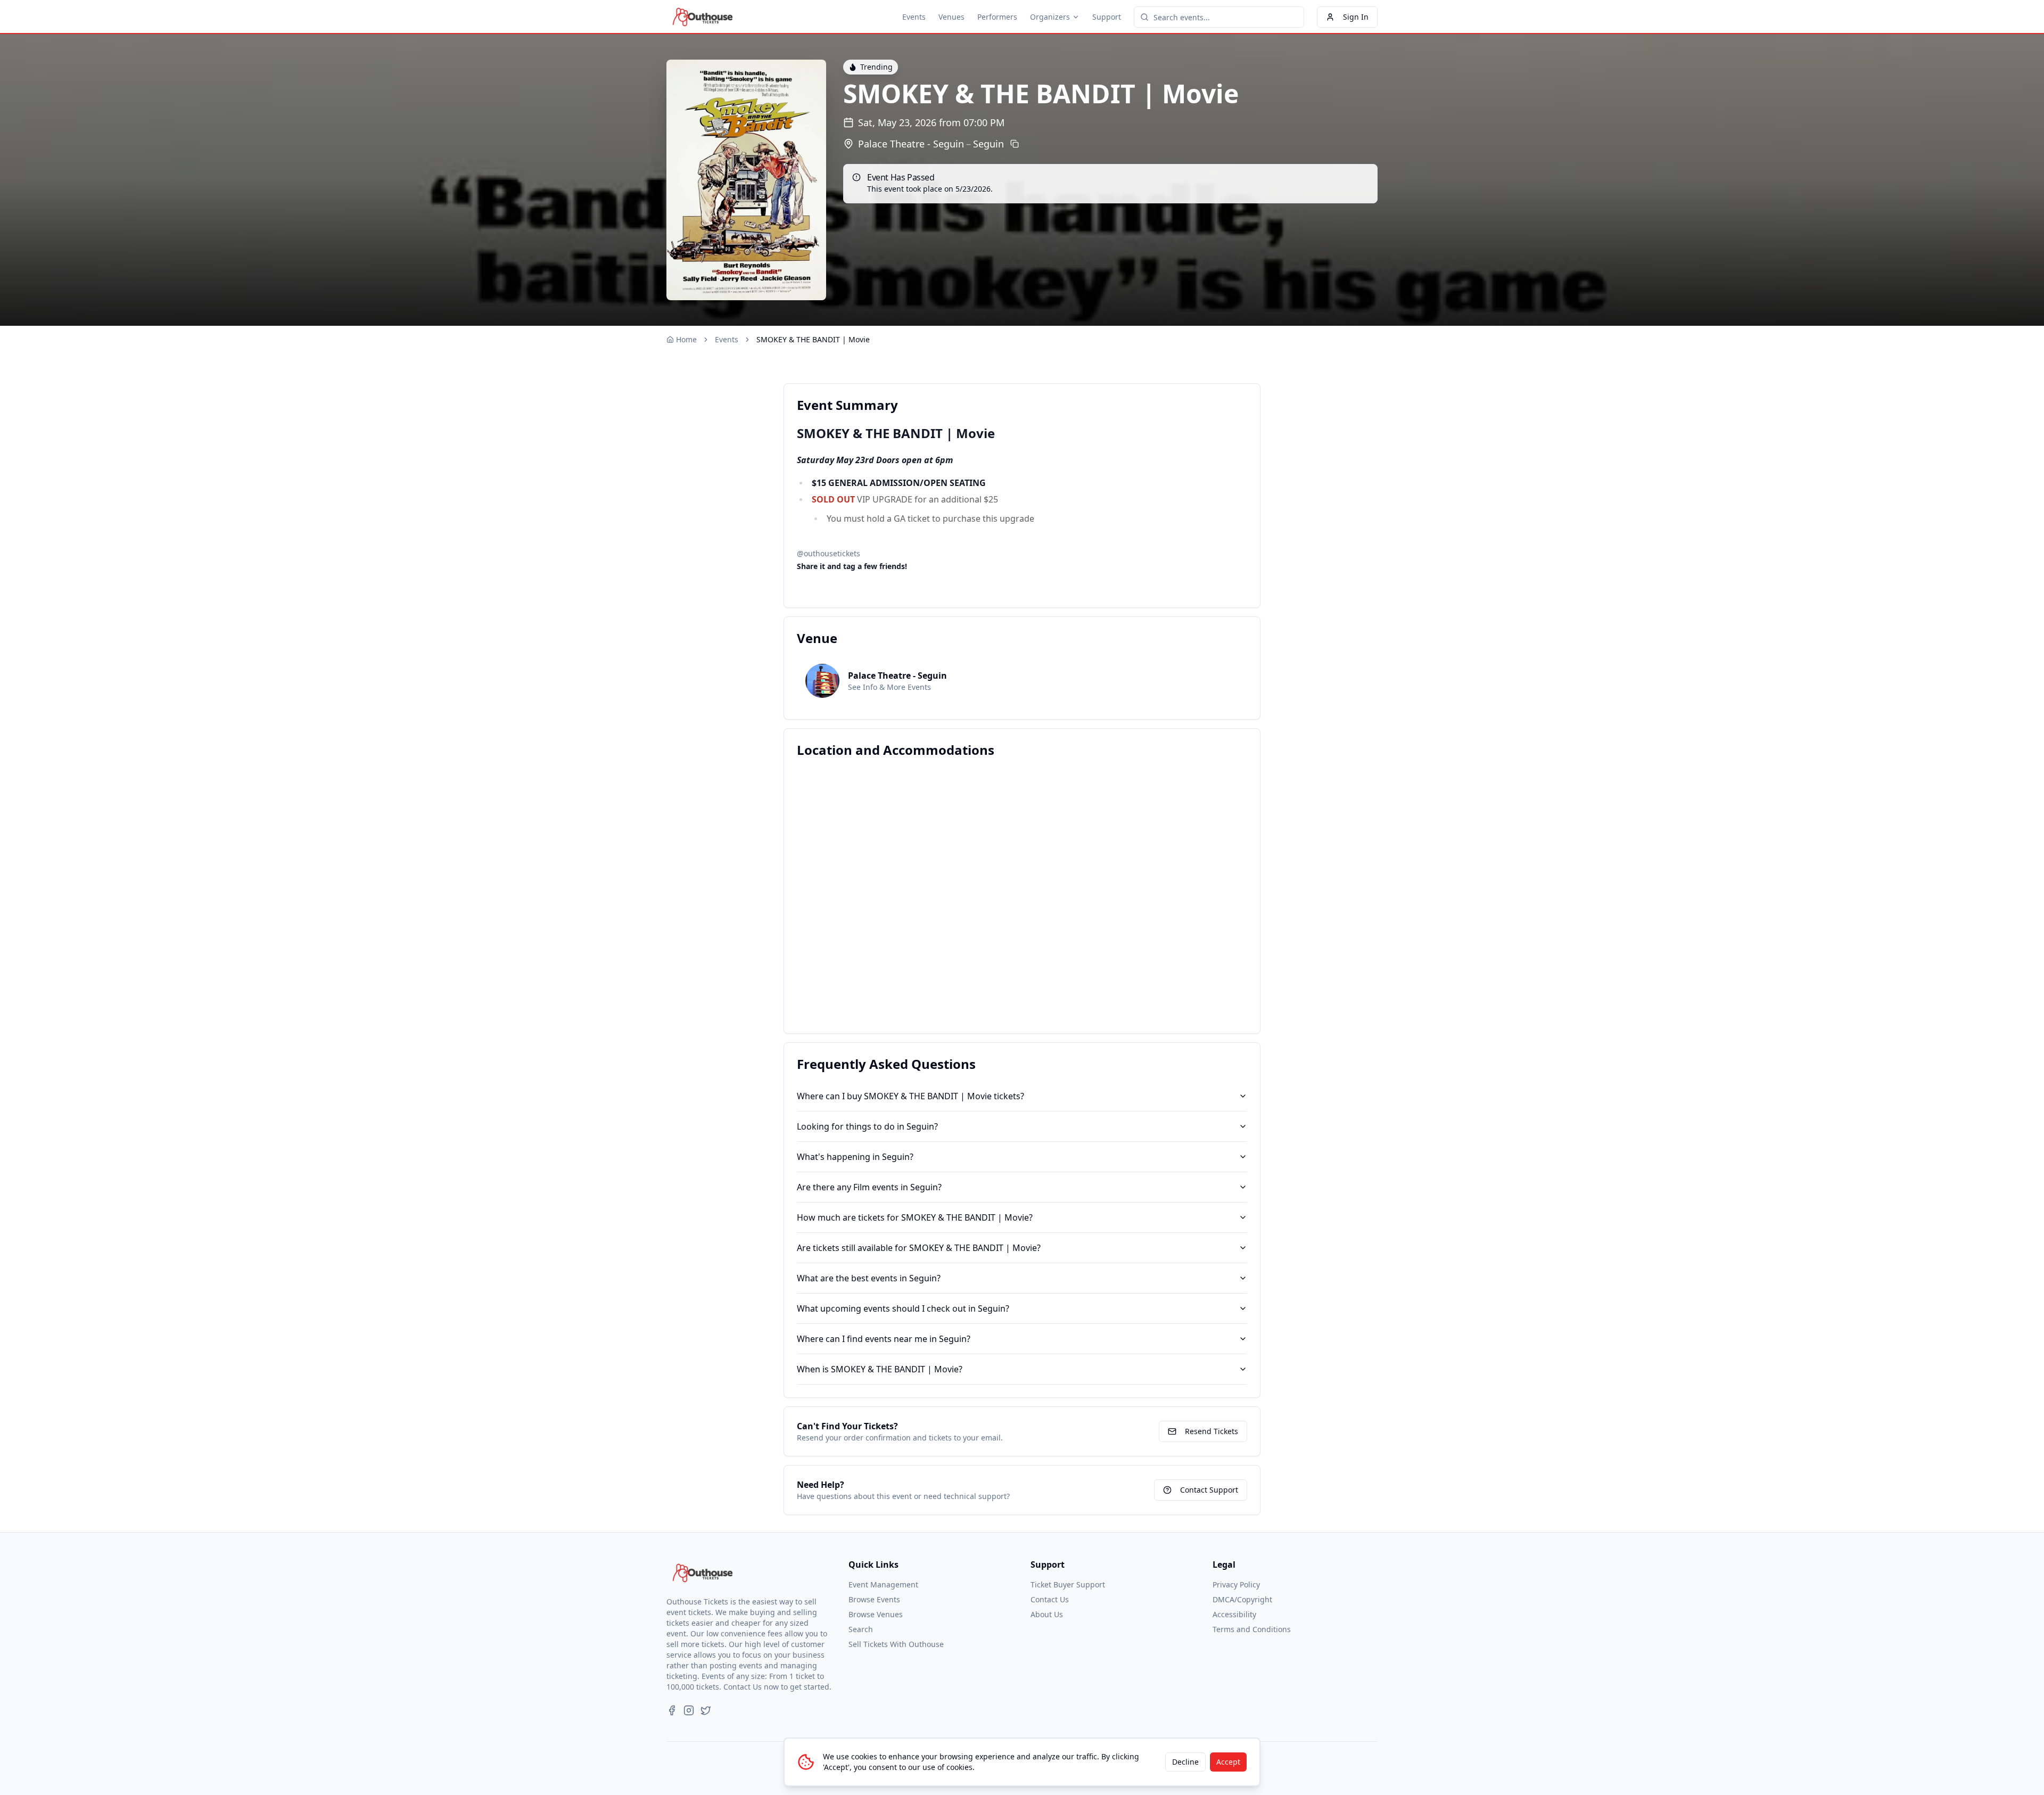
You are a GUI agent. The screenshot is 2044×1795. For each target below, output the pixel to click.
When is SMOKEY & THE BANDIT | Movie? (880, 1369)
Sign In (1356, 17)
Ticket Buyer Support (1068, 1584)
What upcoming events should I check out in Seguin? (903, 1308)
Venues (951, 17)
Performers (997, 17)
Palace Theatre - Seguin (911, 144)
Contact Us (1050, 1599)
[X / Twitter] (706, 1710)
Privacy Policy (1236, 1584)
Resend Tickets (1211, 1431)
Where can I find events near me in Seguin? (884, 1339)
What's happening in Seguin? (855, 1157)
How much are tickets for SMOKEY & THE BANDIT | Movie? (915, 1217)
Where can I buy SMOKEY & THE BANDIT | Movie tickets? (910, 1096)
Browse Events (874, 1599)
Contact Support (1209, 1490)
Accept (1228, 1762)
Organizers (1050, 17)
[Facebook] (672, 1710)
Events (914, 17)
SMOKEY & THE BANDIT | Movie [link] (813, 339)
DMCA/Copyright (1242, 1599)
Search (861, 1629)
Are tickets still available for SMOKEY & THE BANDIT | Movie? (919, 1248)
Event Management (883, 1584)
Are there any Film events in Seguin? (869, 1187)
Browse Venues (876, 1614)
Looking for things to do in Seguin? (867, 1126)
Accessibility (1234, 1614)
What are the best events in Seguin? (869, 1278)
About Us (1047, 1614)
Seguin (988, 144)
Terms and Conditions (1252, 1629)
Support (1107, 17)
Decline (1185, 1762)
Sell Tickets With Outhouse (896, 1644)
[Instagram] (689, 1710)
